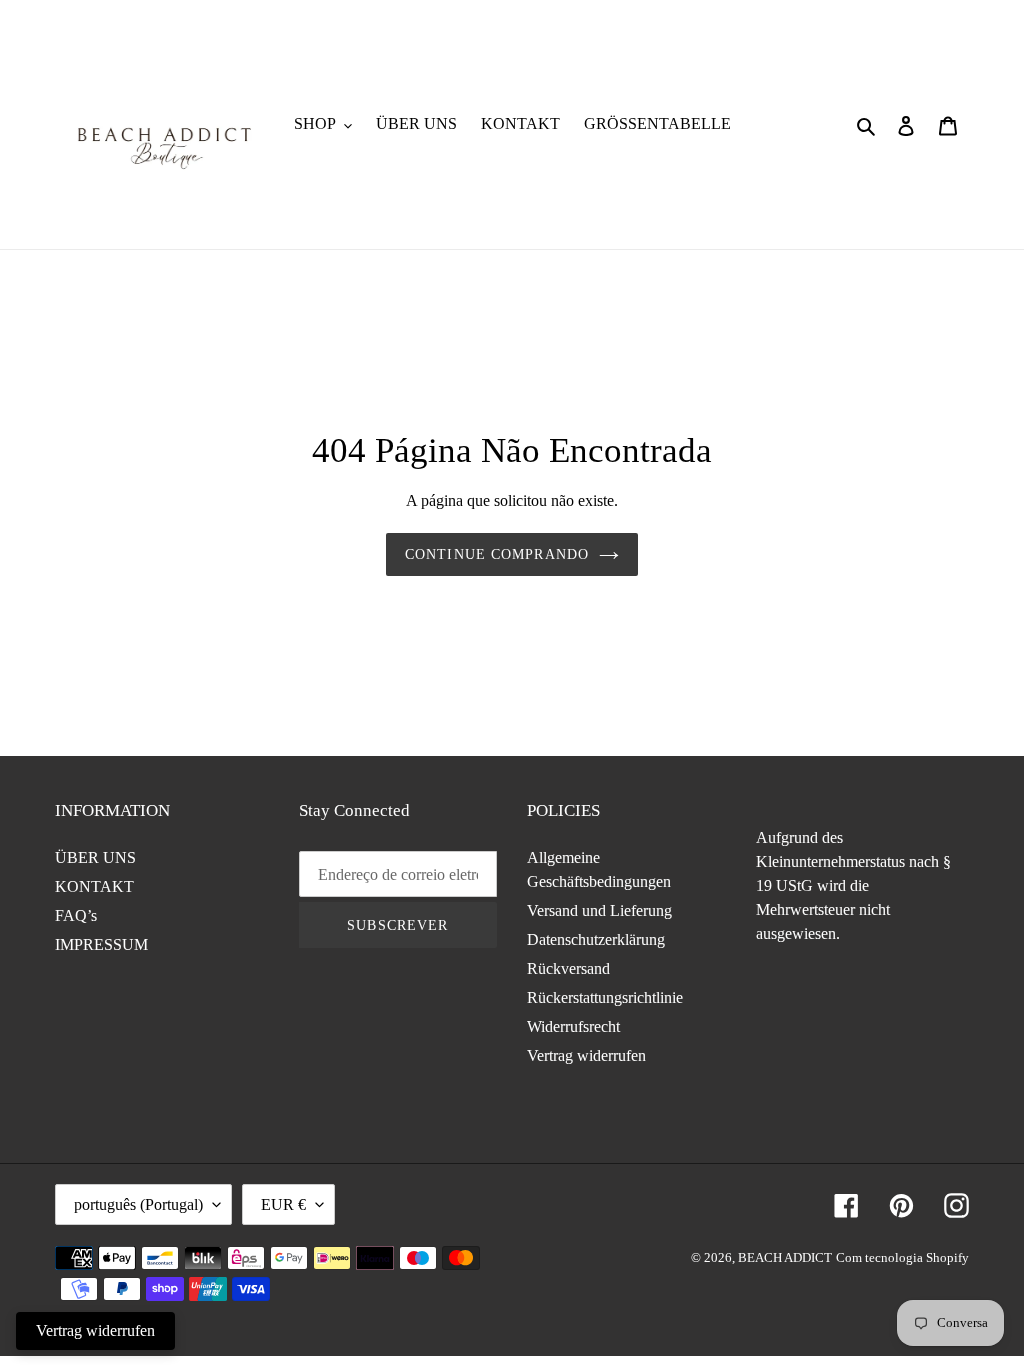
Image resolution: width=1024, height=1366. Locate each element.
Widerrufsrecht (573, 1026)
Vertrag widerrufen (586, 1055)
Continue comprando (497, 554)
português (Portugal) (138, 1204)
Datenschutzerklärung (596, 939)
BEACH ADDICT (785, 1257)
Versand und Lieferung (599, 910)
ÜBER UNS (95, 857)
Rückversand (568, 968)
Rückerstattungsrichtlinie (605, 997)
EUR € (283, 1204)
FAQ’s (76, 915)
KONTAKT (94, 886)
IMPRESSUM (101, 944)
